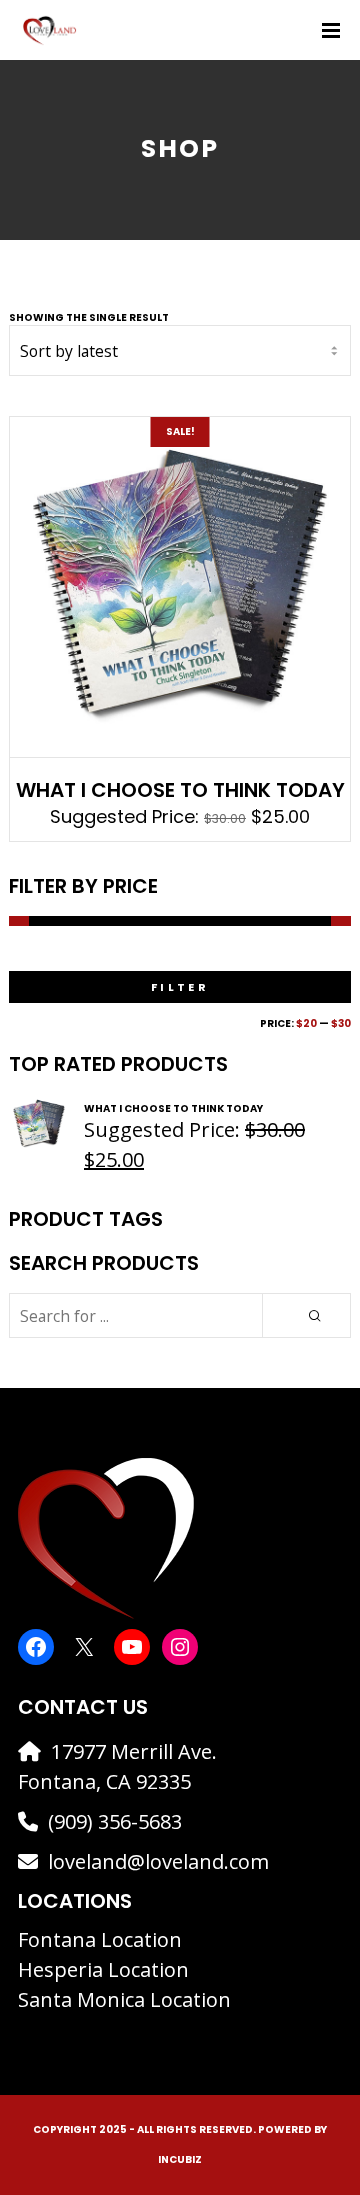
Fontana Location (100, 1939)
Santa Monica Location (124, 1999)
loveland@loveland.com (158, 1861)
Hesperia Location (103, 1969)
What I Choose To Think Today (180, 790)
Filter (180, 987)
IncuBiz (180, 2159)
